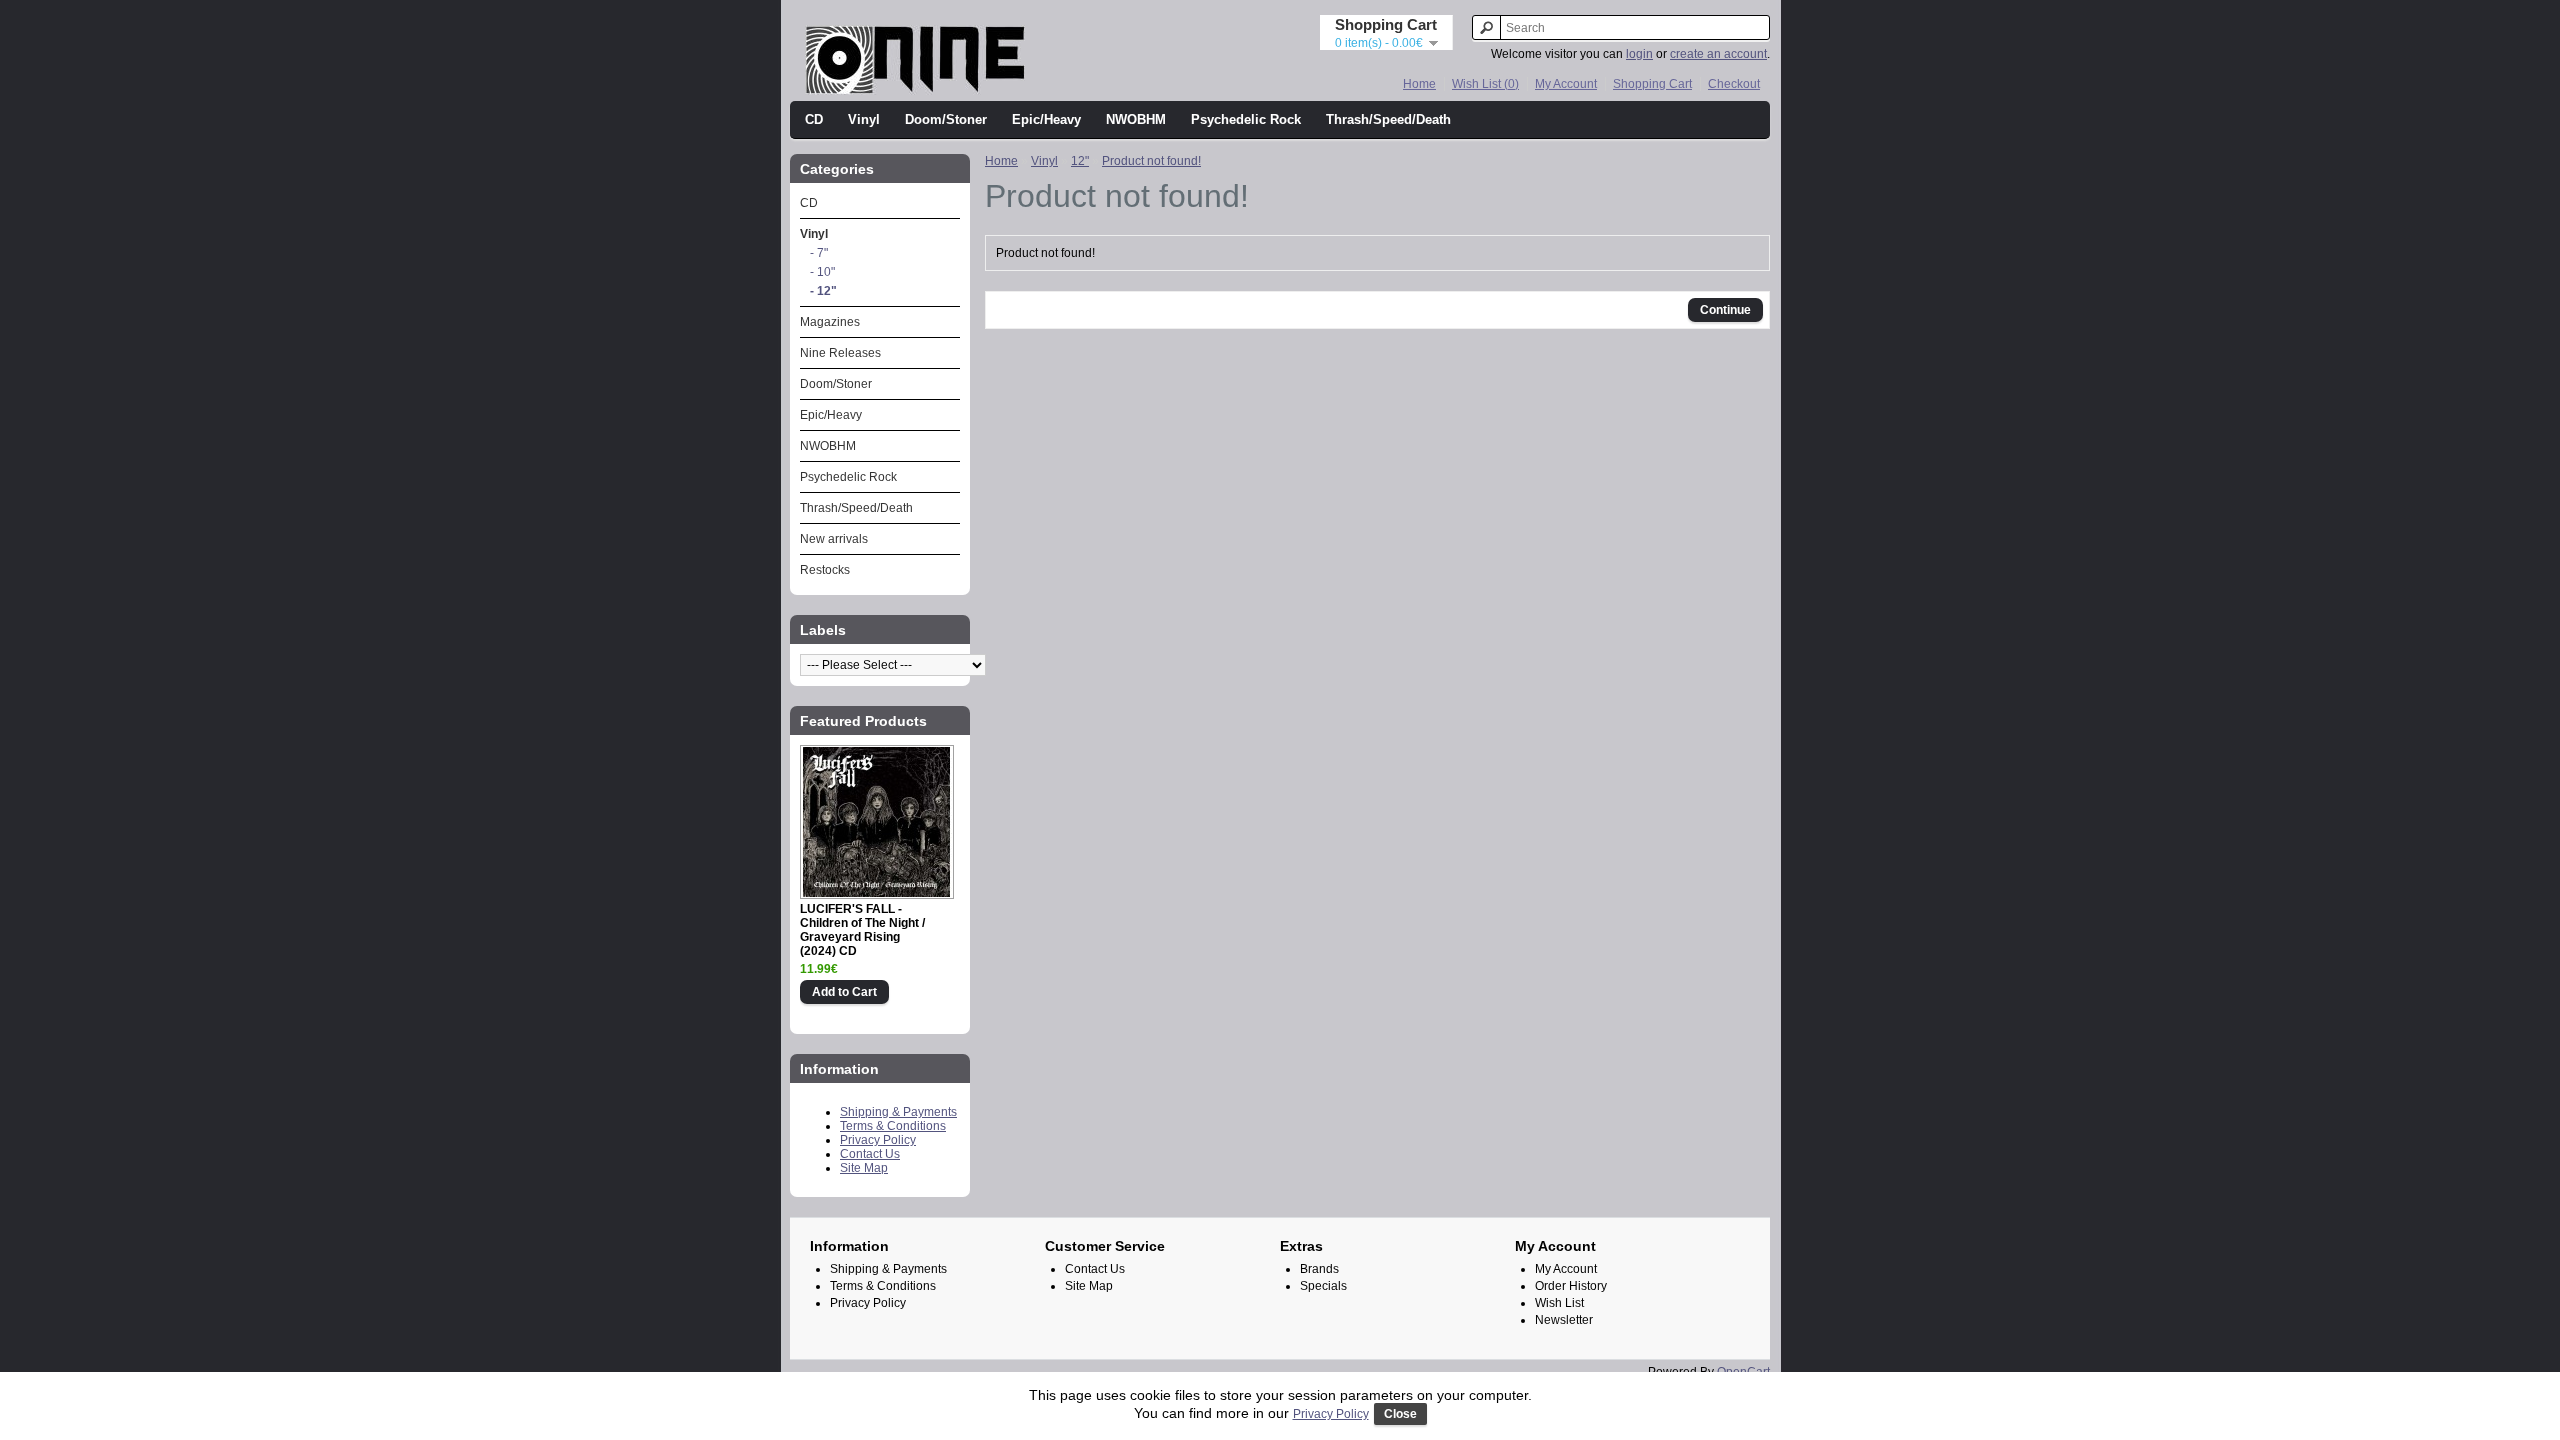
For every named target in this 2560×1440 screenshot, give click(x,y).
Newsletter (1564, 1320)
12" (1080, 161)
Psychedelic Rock (1246, 119)
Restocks (825, 570)
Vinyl (864, 119)
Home (1419, 84)
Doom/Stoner (946, 119)
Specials (1323, 1286)
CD (814, 119)
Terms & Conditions (893, 1126)
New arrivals (834, 539)
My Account (1566, 84)
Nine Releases (840, 353)
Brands (1319, 1269)
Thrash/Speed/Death (1388, 119)
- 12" (823, 291)
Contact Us (870, 1154)
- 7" (819, 253)
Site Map (864, 1168)
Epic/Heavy (1046, 119)
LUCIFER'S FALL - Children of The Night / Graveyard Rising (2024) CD (862, 930)
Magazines (830, 322)
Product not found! (1151, 161)
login (1639, 54)
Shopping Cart (1652, 84)
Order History (1571, 1286)
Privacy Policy (878, 1140)
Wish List (1559, 1303)
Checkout (1734, 84)
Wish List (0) (1485, 84)
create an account (1718, 54)
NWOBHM (1136, 119)
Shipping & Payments (898, 1112)
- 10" (822, 272)
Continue (1725, 310)
